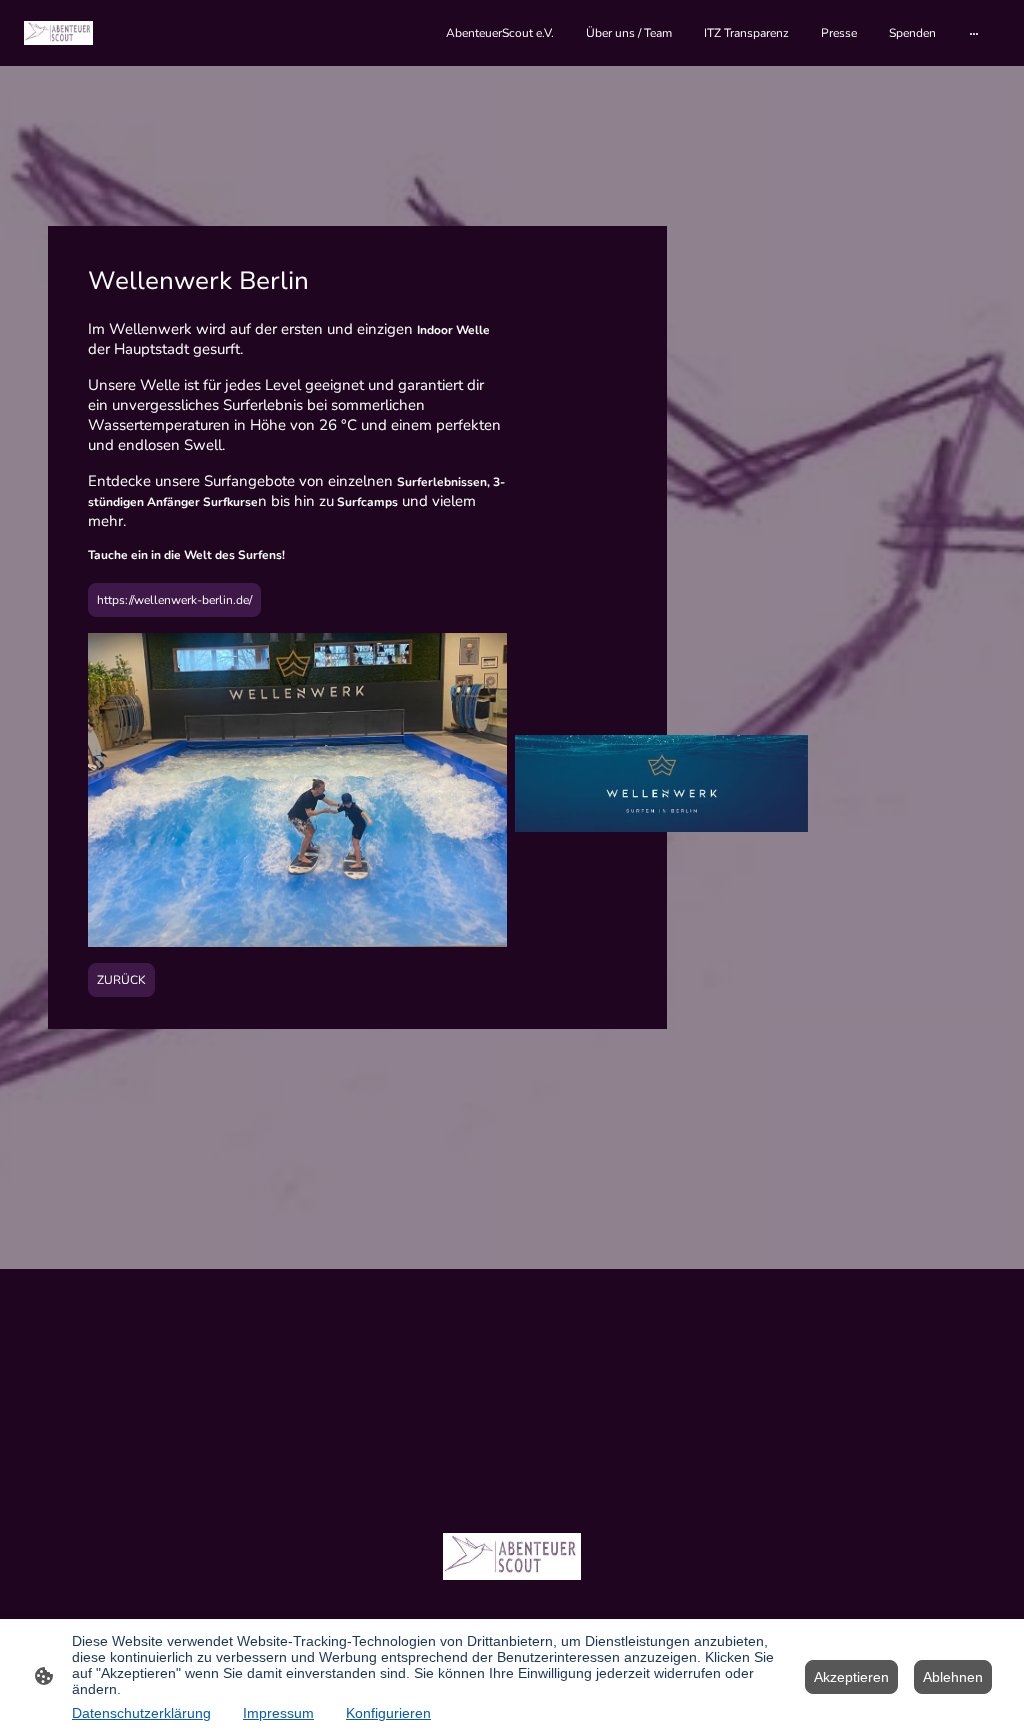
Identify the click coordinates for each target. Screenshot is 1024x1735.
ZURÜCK (121, 980)
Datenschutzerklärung (141, 1713)
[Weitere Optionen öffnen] (974, 33)
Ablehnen (953, 1677)
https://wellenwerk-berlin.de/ (174, 600)
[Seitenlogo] (58, 32)
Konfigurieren (388, 1713)
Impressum (278, 1713)
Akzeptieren (851, 1677)
